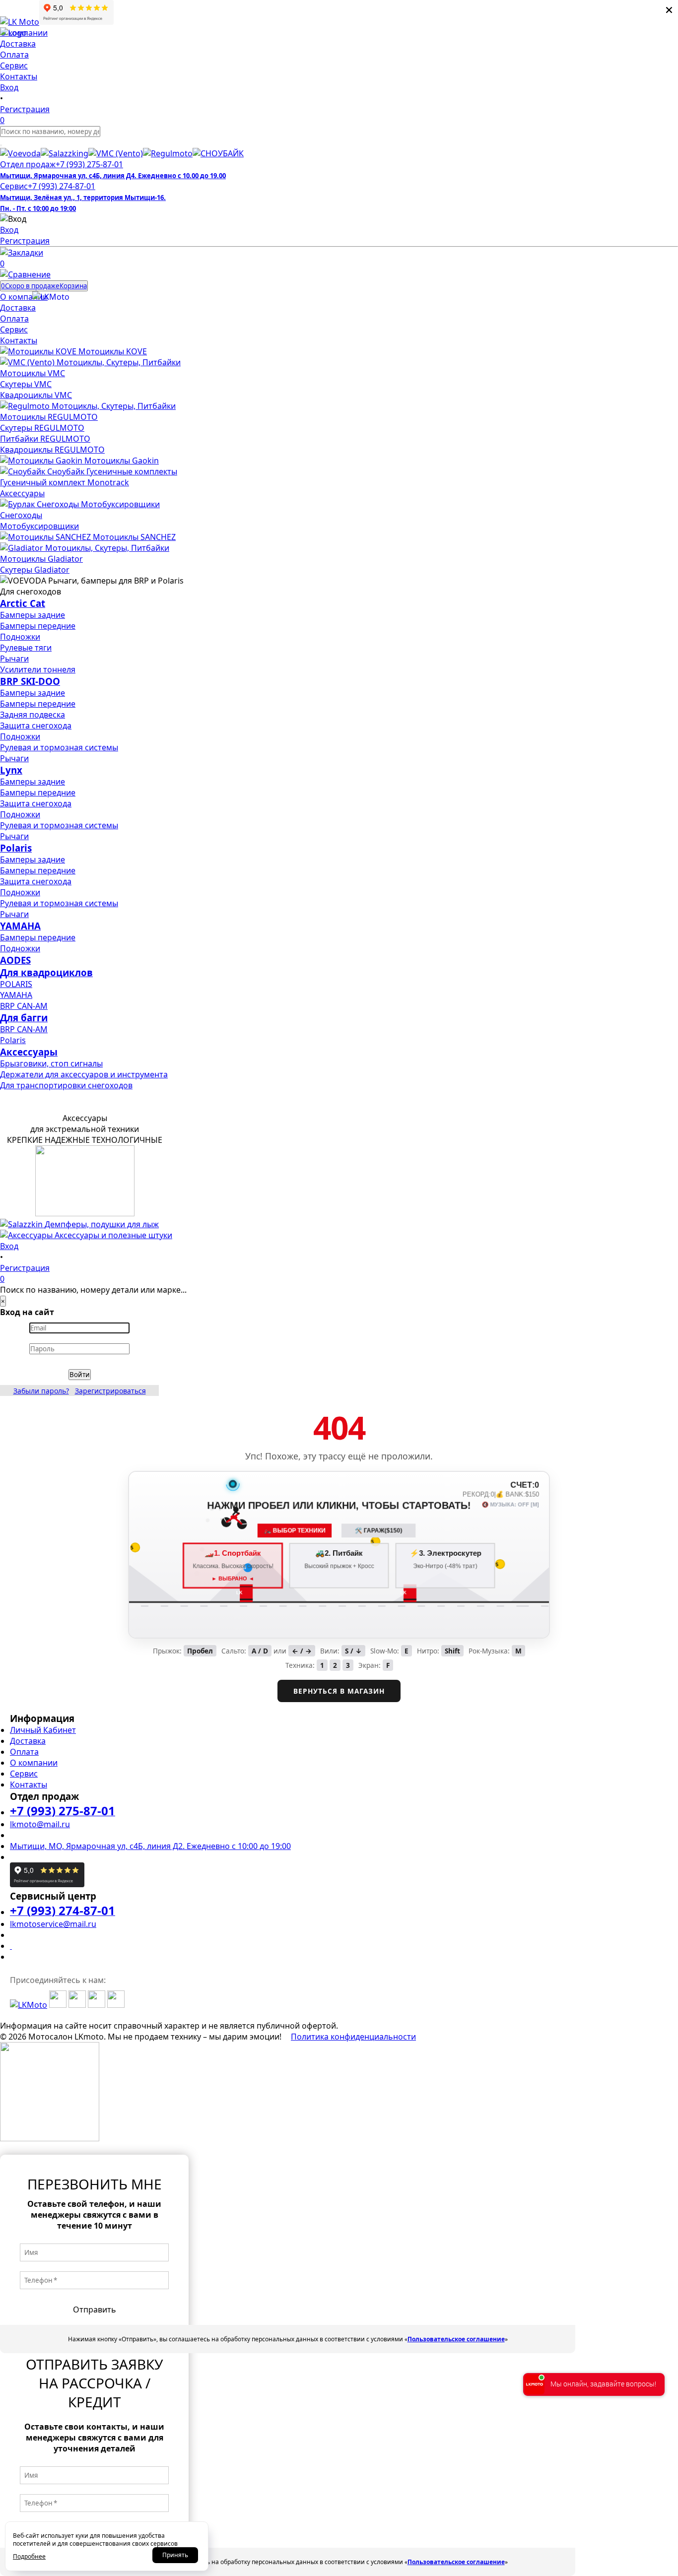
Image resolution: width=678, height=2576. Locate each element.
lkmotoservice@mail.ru (53, 1924)
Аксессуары (22, 493)
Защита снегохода (36, 726)
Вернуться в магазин (339, 1691)
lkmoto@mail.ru (40, 1824)
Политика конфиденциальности (353, 2037)
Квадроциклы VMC (36, 395)
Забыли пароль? (41, 1391)
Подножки (20, 637)
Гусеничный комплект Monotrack (65, 482)
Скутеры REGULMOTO (42, 428)
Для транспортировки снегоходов (66, 1085)
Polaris (16, 848)
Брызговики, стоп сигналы (51, 1063)
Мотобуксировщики (39, 526)
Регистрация (25, 241)
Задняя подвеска (33, 715)
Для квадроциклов (46, 972)
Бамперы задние (33, 615)
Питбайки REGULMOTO (45, 439)
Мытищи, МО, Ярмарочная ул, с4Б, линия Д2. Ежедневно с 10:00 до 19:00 (150, 1846)
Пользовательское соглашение (456, 2339)
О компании (34, 1763)
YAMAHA (20, 926)
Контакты (29, 1784)
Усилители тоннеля (38, 669)
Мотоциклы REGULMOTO (49, 417)
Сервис (24, 1774)
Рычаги (14, 659)
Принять (175, 2555)
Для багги (24, 1018)
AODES (15, 960)
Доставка (28, 1741)
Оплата (24, 1752)
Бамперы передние (38, 626)
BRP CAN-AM (24, 1006)
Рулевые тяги (26, 648)
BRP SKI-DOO (30, 681)
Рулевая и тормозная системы (59, 747)
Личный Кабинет (43, 1730)
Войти (80, 1375)
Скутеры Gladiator (35, 570)
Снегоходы (21, 515)
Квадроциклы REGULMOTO (52, 450)
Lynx (11, 770)
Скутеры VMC (26, 384)
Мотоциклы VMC (33, 373)
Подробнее (29, 2556)
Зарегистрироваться (110, 1391)
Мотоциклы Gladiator (41, 559)
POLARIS (16, 984)
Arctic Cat (23, 603)
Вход (9, 230)
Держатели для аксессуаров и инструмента (84, 1074)
